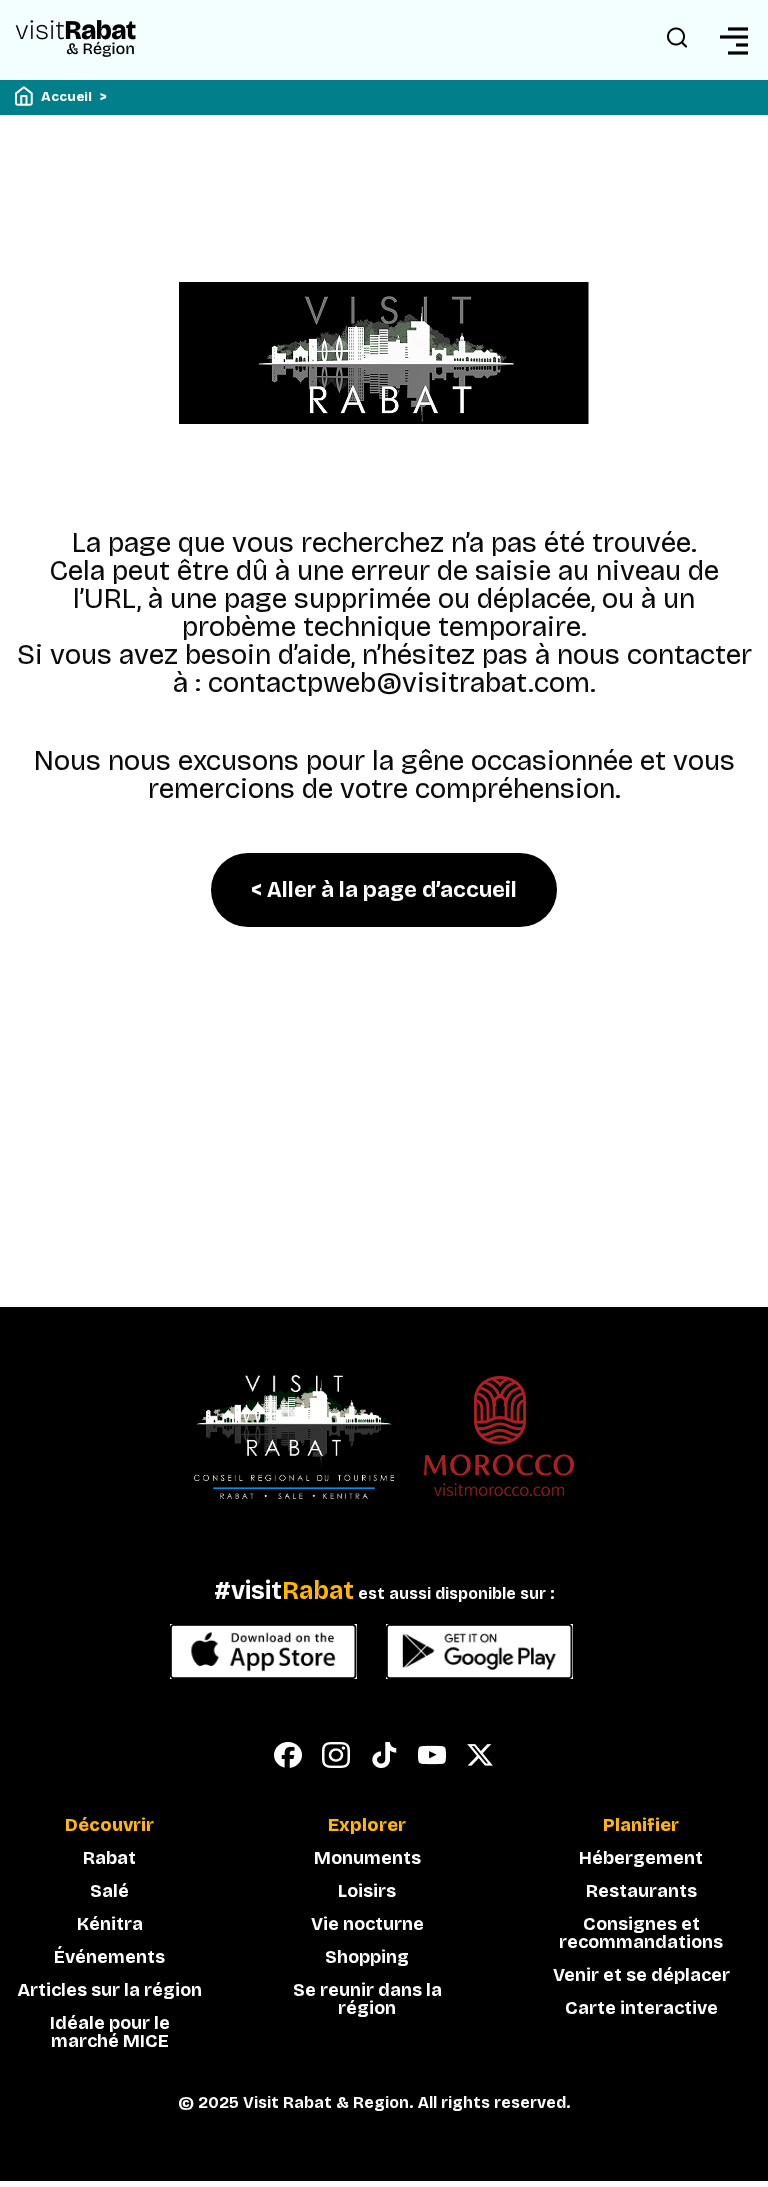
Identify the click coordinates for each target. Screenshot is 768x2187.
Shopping (367, 1957)
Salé (109, 1891)
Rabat (109, 1858)
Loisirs (367, 1891)
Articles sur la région (109, 1990)
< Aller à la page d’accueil (384, 890)
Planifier (641, 1826)
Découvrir (109, 1826)
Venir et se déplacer (641, 1975)
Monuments (367, 1858)
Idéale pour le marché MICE (110, 2032)
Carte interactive (641, 2008)
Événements (109, 1957)
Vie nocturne (367, 1924)
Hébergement (641, 1858)
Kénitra (110, 1924)
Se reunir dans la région (367, 1999)
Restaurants (641, 1891)
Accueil (66, 97)
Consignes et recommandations (641, 1933)
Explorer (367, 1826)
